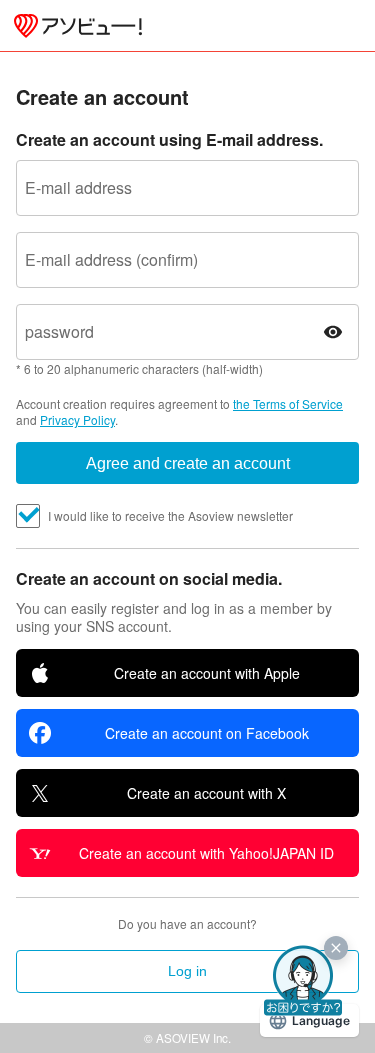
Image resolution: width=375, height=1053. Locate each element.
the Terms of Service (288, 403)
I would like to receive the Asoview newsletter (170, 515)
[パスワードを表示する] (333, 332)
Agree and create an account (188, 463)
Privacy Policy (77, 419)
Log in (187, 971)
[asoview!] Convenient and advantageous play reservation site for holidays (78, 26)
